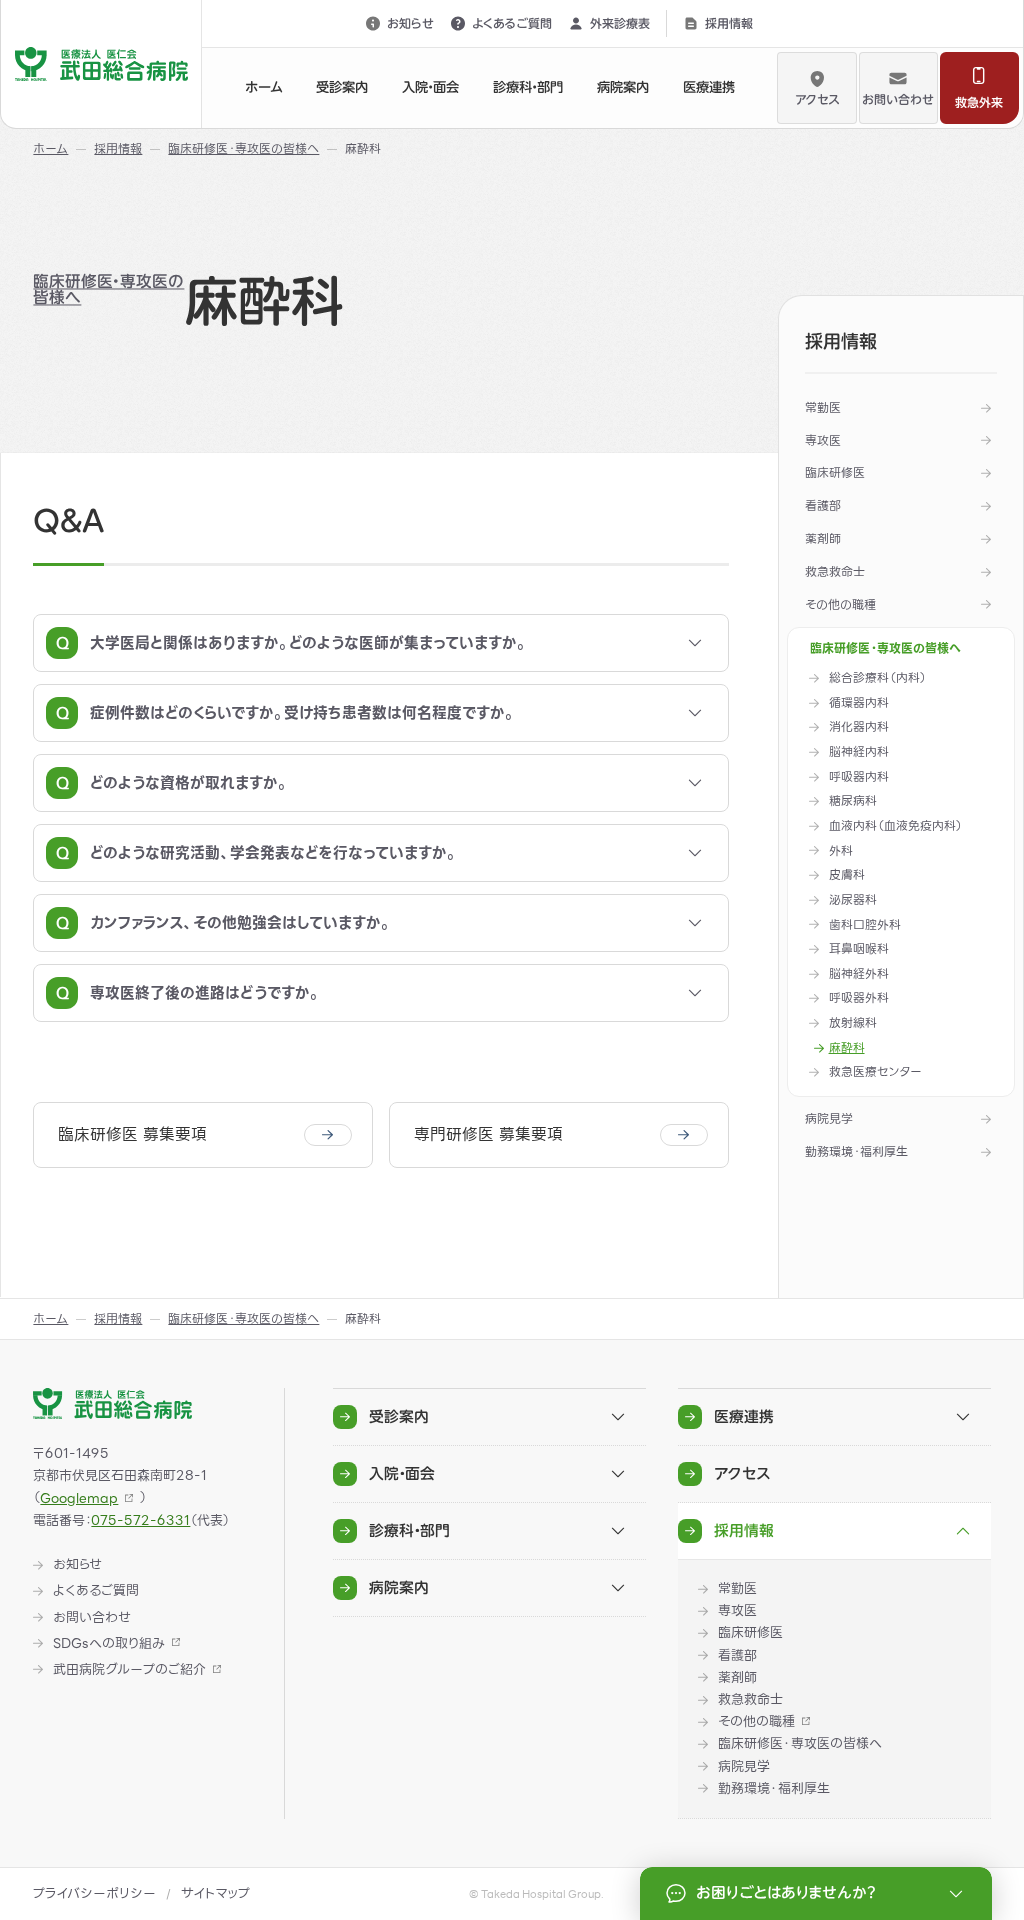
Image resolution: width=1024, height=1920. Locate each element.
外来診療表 (620, 23)
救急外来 (979, 102)
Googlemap (79, 1498)
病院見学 (829, 1118)
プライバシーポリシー (94, 1893)
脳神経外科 (859, 974)
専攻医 (823, 440)
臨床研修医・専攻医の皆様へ (108, 289)
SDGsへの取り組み (109, 1644)
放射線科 (853, 1023)
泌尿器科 (853, 900)
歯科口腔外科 (865, 925)
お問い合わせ (898, 99)
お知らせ (410, 23)
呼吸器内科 (859, 777)
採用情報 (729, 23)
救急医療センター (875, 1072)
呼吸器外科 (859, 998)
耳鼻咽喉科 (859, 949)
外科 (841, 851)
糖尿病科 (853, 801)
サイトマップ (215, 1893)
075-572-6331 (140, 1520)
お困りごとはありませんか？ (786, 1892)
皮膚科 (847, 875)
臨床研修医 (835, 472)
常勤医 (823, 407)
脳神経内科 (859, 752)
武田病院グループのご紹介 (129, 1670)
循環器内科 (859, 703)
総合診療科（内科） (878, 678)
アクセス (817, 99)
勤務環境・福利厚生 (856, 1151)
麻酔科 (847, 1048)
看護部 (823, 505)
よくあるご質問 (512, 23)
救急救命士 (835, 571)
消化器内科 (859, 727)
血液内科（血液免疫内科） (896, 826)
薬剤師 (823, 538)
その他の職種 (840, 604)
